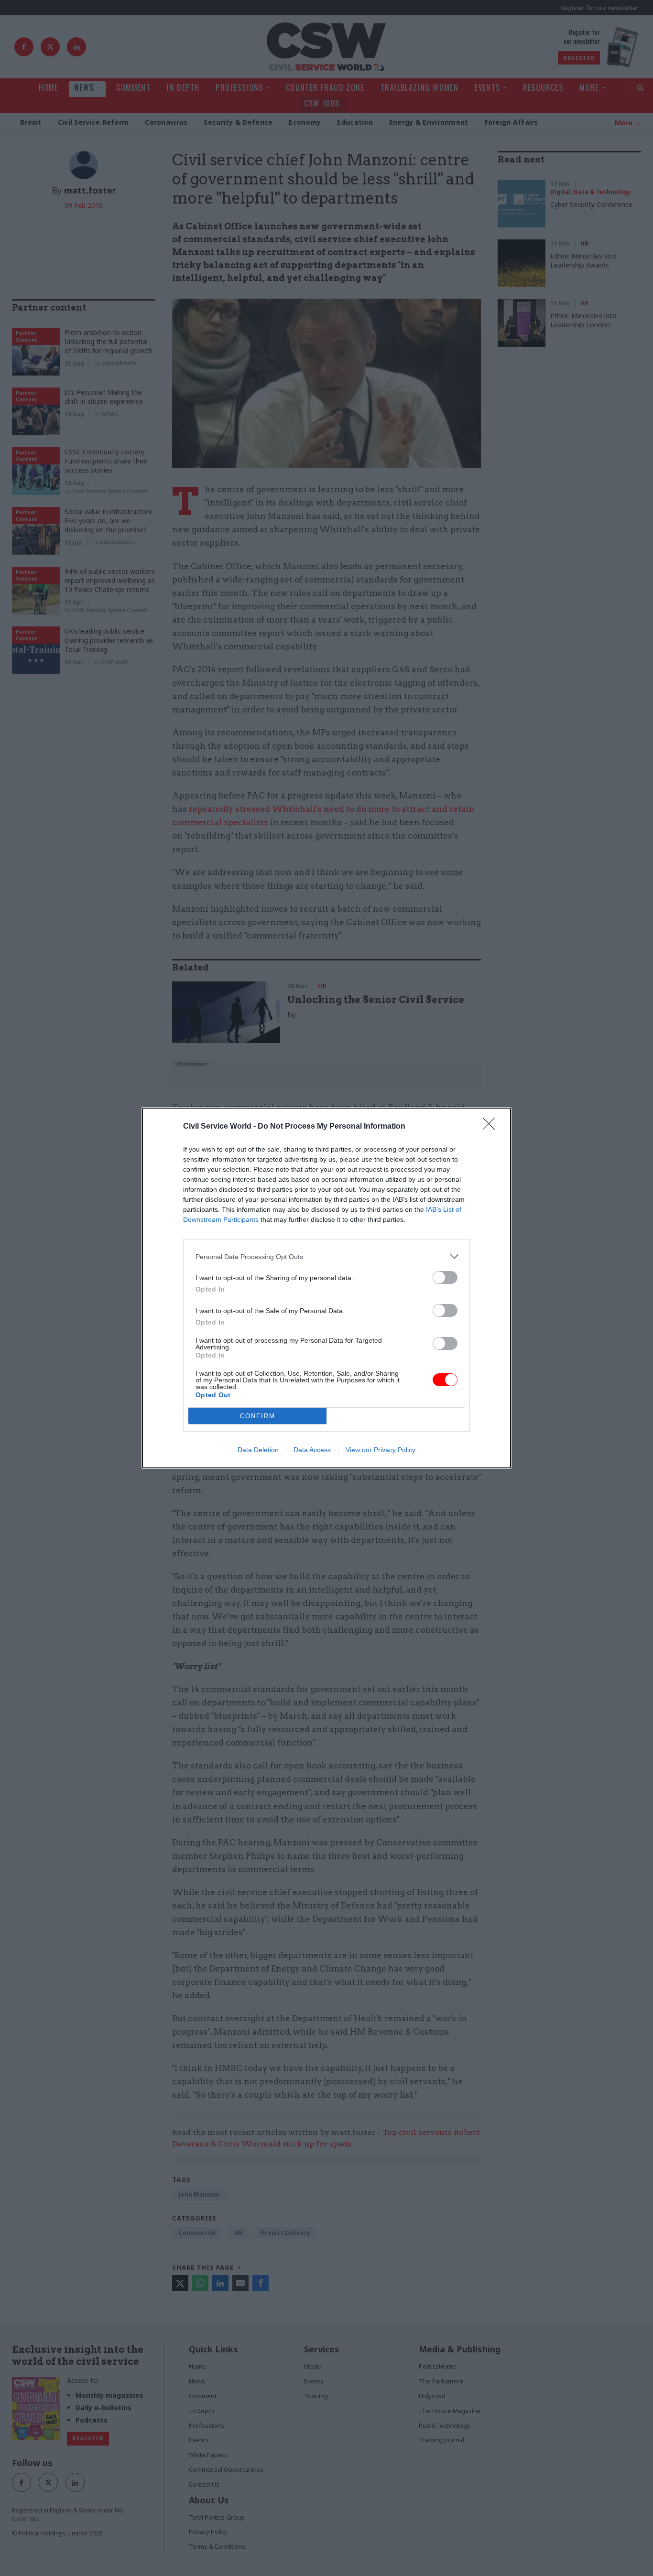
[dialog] (326, 1288)
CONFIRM (258, 1416)
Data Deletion (258, 1450)
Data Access (312, 1450)
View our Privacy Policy (381, 1450)
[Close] (492, 1127)
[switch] (445, 1277)
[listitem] (326, 1256)
